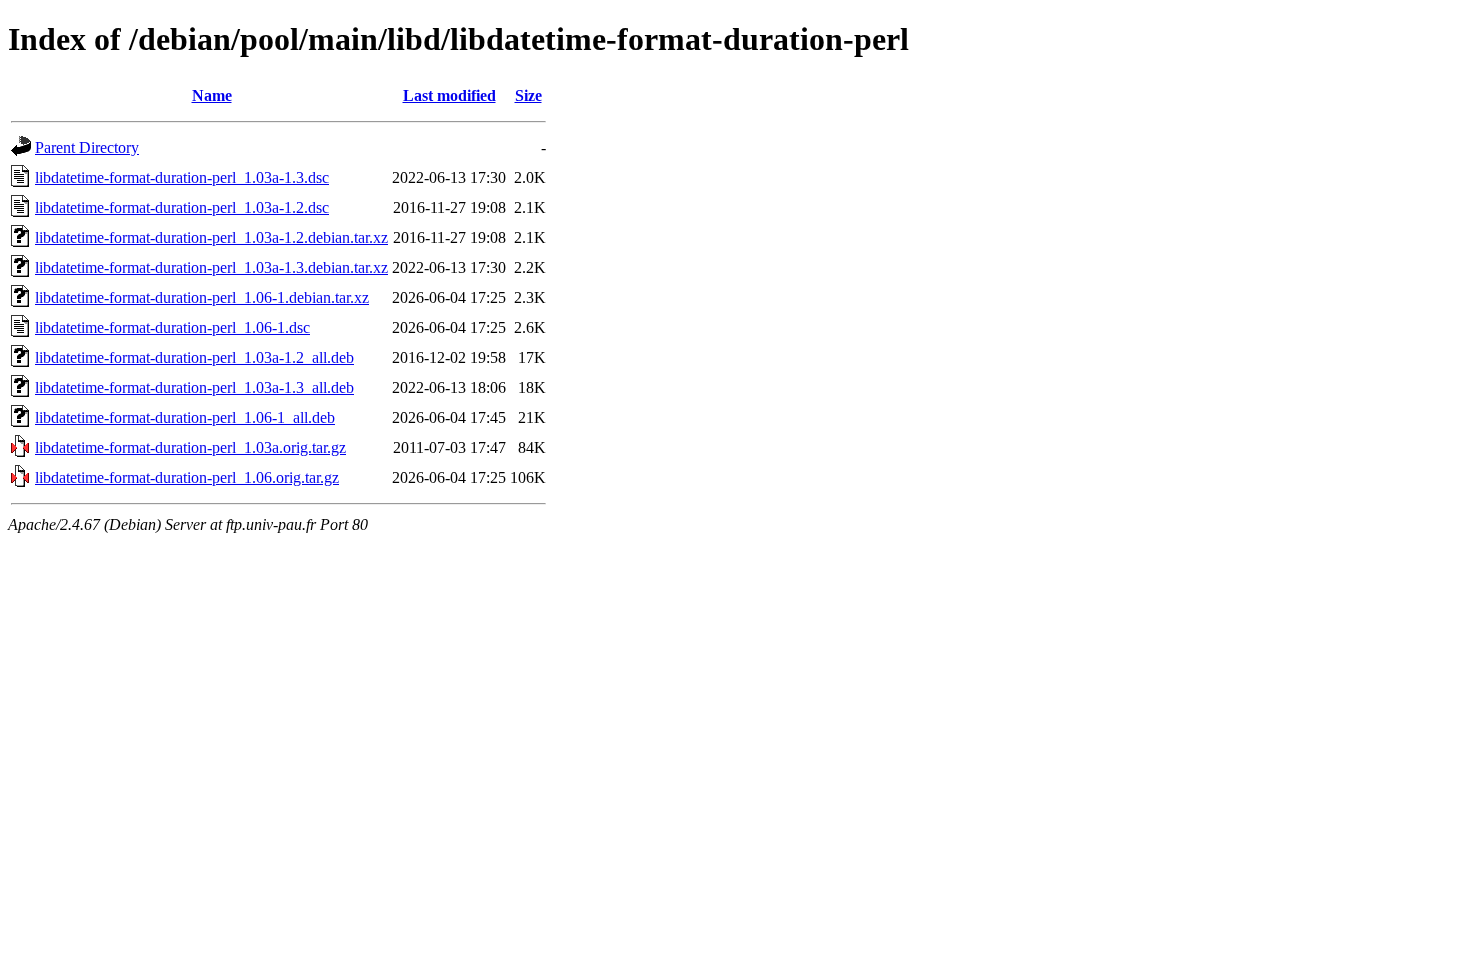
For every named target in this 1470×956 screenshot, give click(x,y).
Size (528, 95)
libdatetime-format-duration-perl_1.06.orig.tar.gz (187, 477)
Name (212, 95)
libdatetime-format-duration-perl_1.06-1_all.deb (185, 417)
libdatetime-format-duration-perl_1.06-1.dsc (172, 327)
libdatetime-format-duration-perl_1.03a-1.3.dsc (182, 177)
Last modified (449, 95)
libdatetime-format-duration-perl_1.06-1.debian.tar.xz (202, 297)
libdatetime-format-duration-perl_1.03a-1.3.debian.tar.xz (211, 267)
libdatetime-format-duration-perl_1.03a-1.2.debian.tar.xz (211, 237)
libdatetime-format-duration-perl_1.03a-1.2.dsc (182, 207)
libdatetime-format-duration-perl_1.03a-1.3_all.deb (194, 387)
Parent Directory (87, 147)
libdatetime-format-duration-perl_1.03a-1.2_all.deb (194, 357)
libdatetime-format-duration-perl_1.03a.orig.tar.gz (190, 447)
